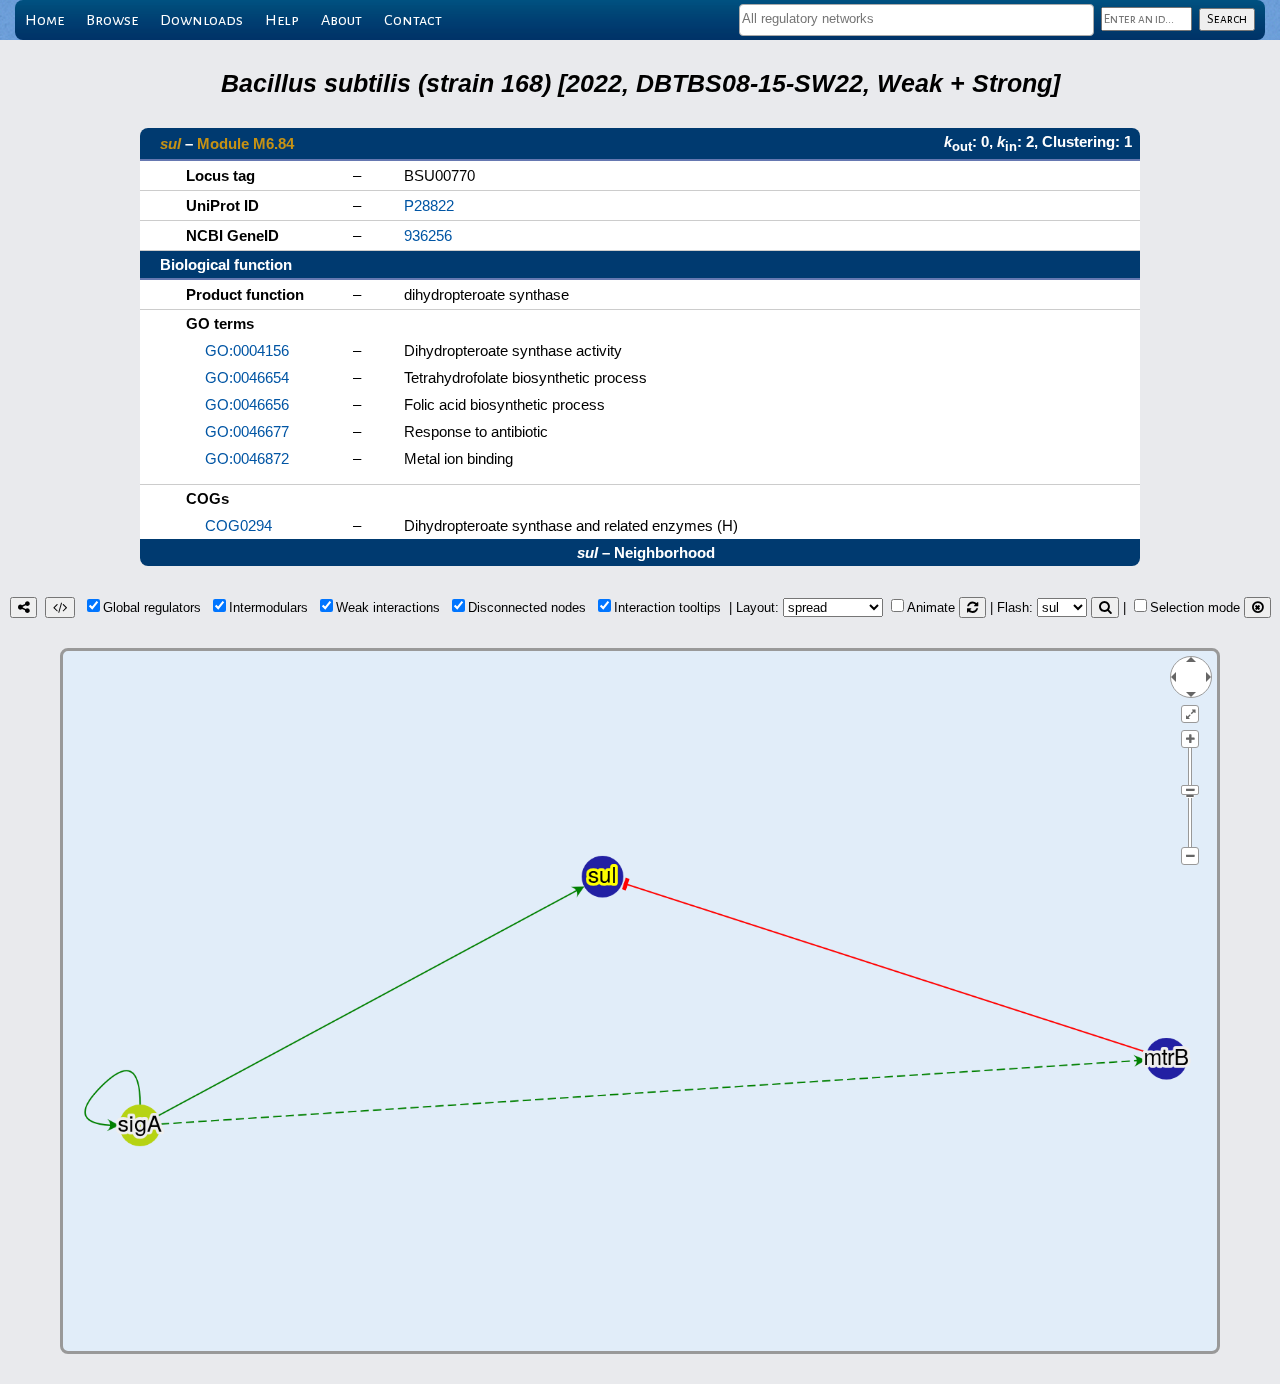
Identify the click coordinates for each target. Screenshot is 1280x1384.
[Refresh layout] (972, 607)
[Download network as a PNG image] (23, 607)
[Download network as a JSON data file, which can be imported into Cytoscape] (60, 607)
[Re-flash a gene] (1105, 607)
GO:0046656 (247, 404)
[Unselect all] (1257, 607)
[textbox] (916, 18)
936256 (428, 235)
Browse (112, 20)
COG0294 (238, 525)
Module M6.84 (245, 143)
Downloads (201, 20)
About (341, 20)
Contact (413, 20)
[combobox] (916, 20)
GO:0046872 (247, 458)
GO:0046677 (247, 431)
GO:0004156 (247, 350)
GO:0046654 (247, 377)
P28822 (429, 205)
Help (282, 20)
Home (44, 20)
